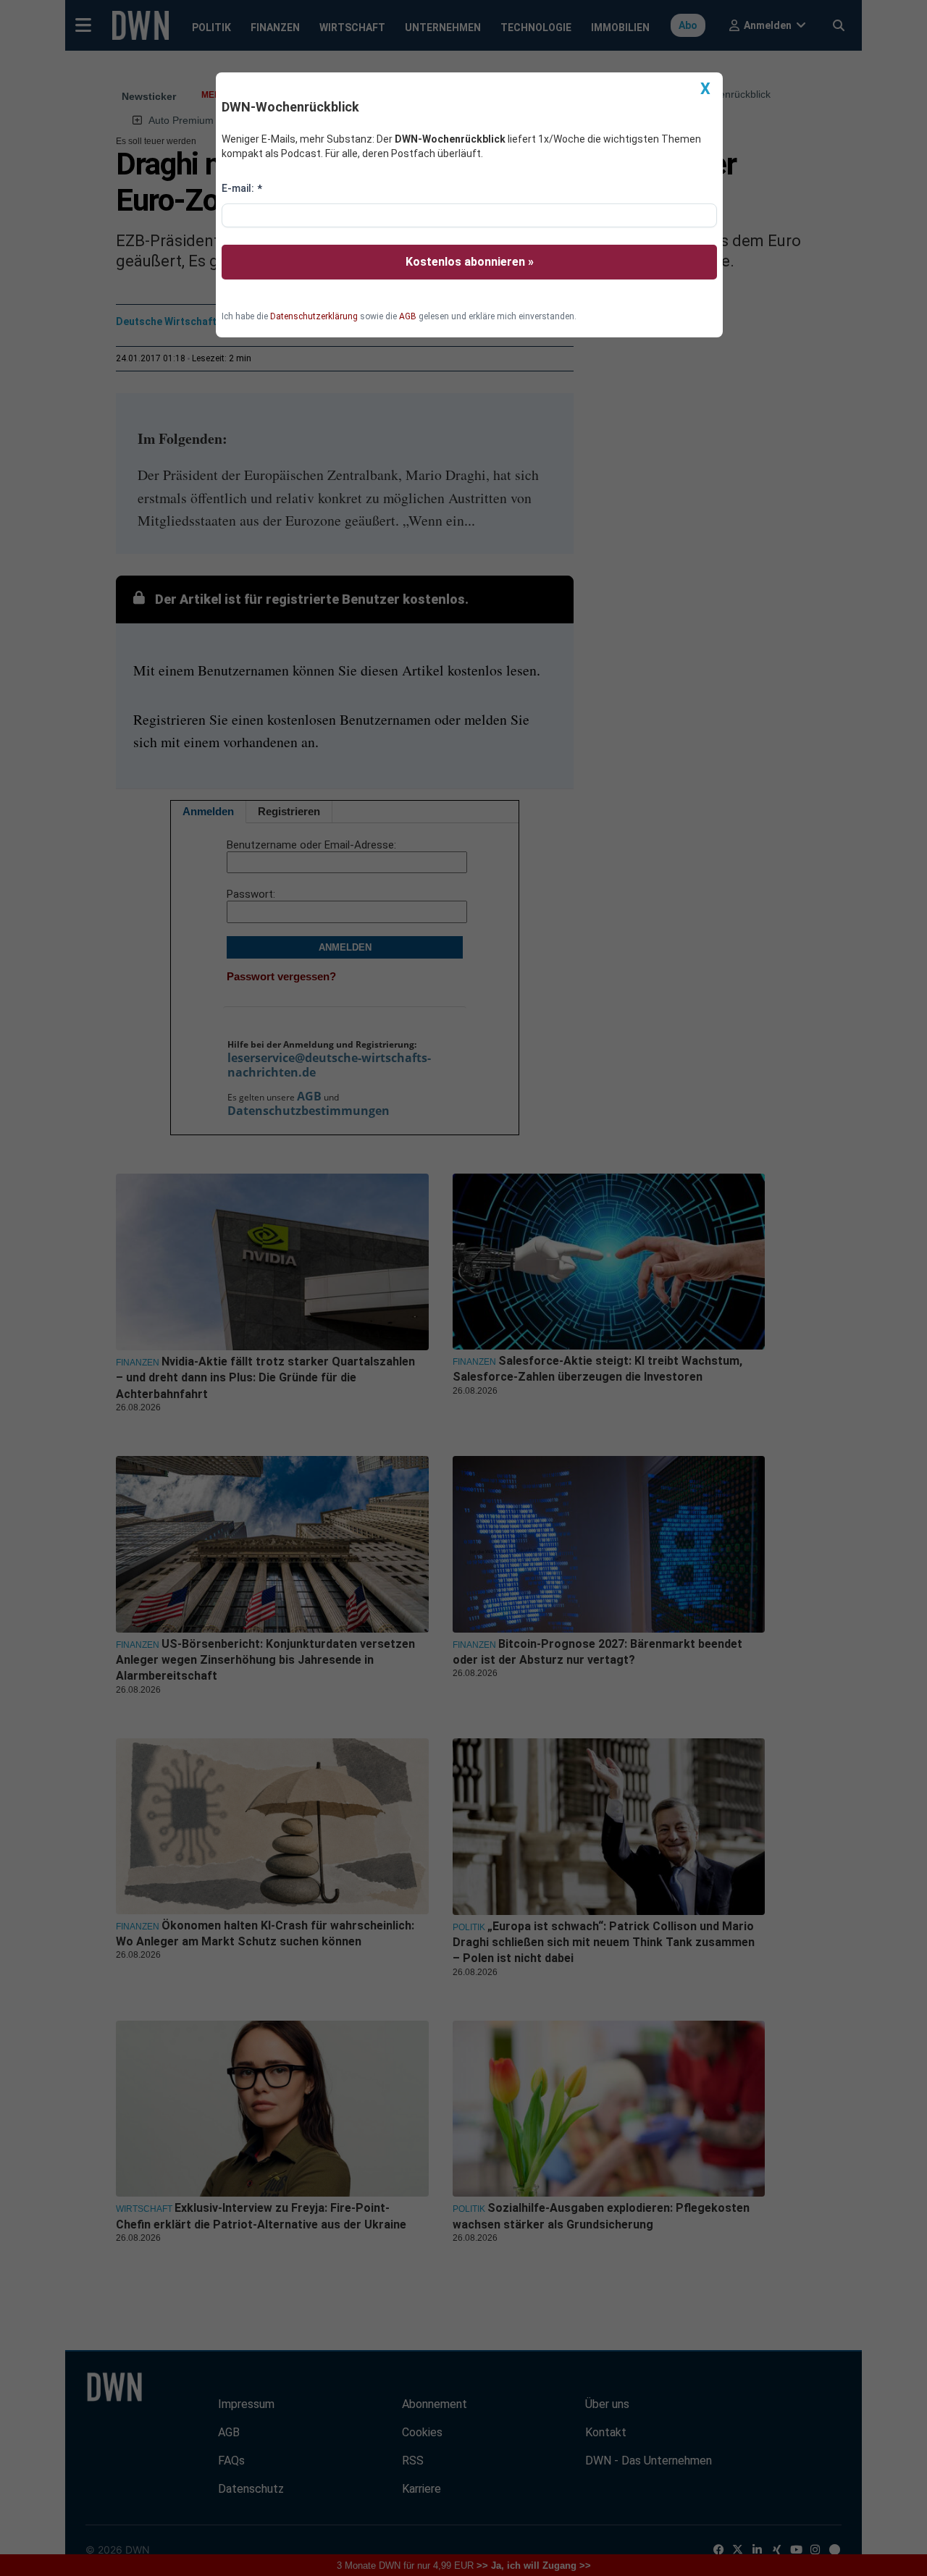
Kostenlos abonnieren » (470, 262)
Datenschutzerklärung (314, 316)
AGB (408, 316)
